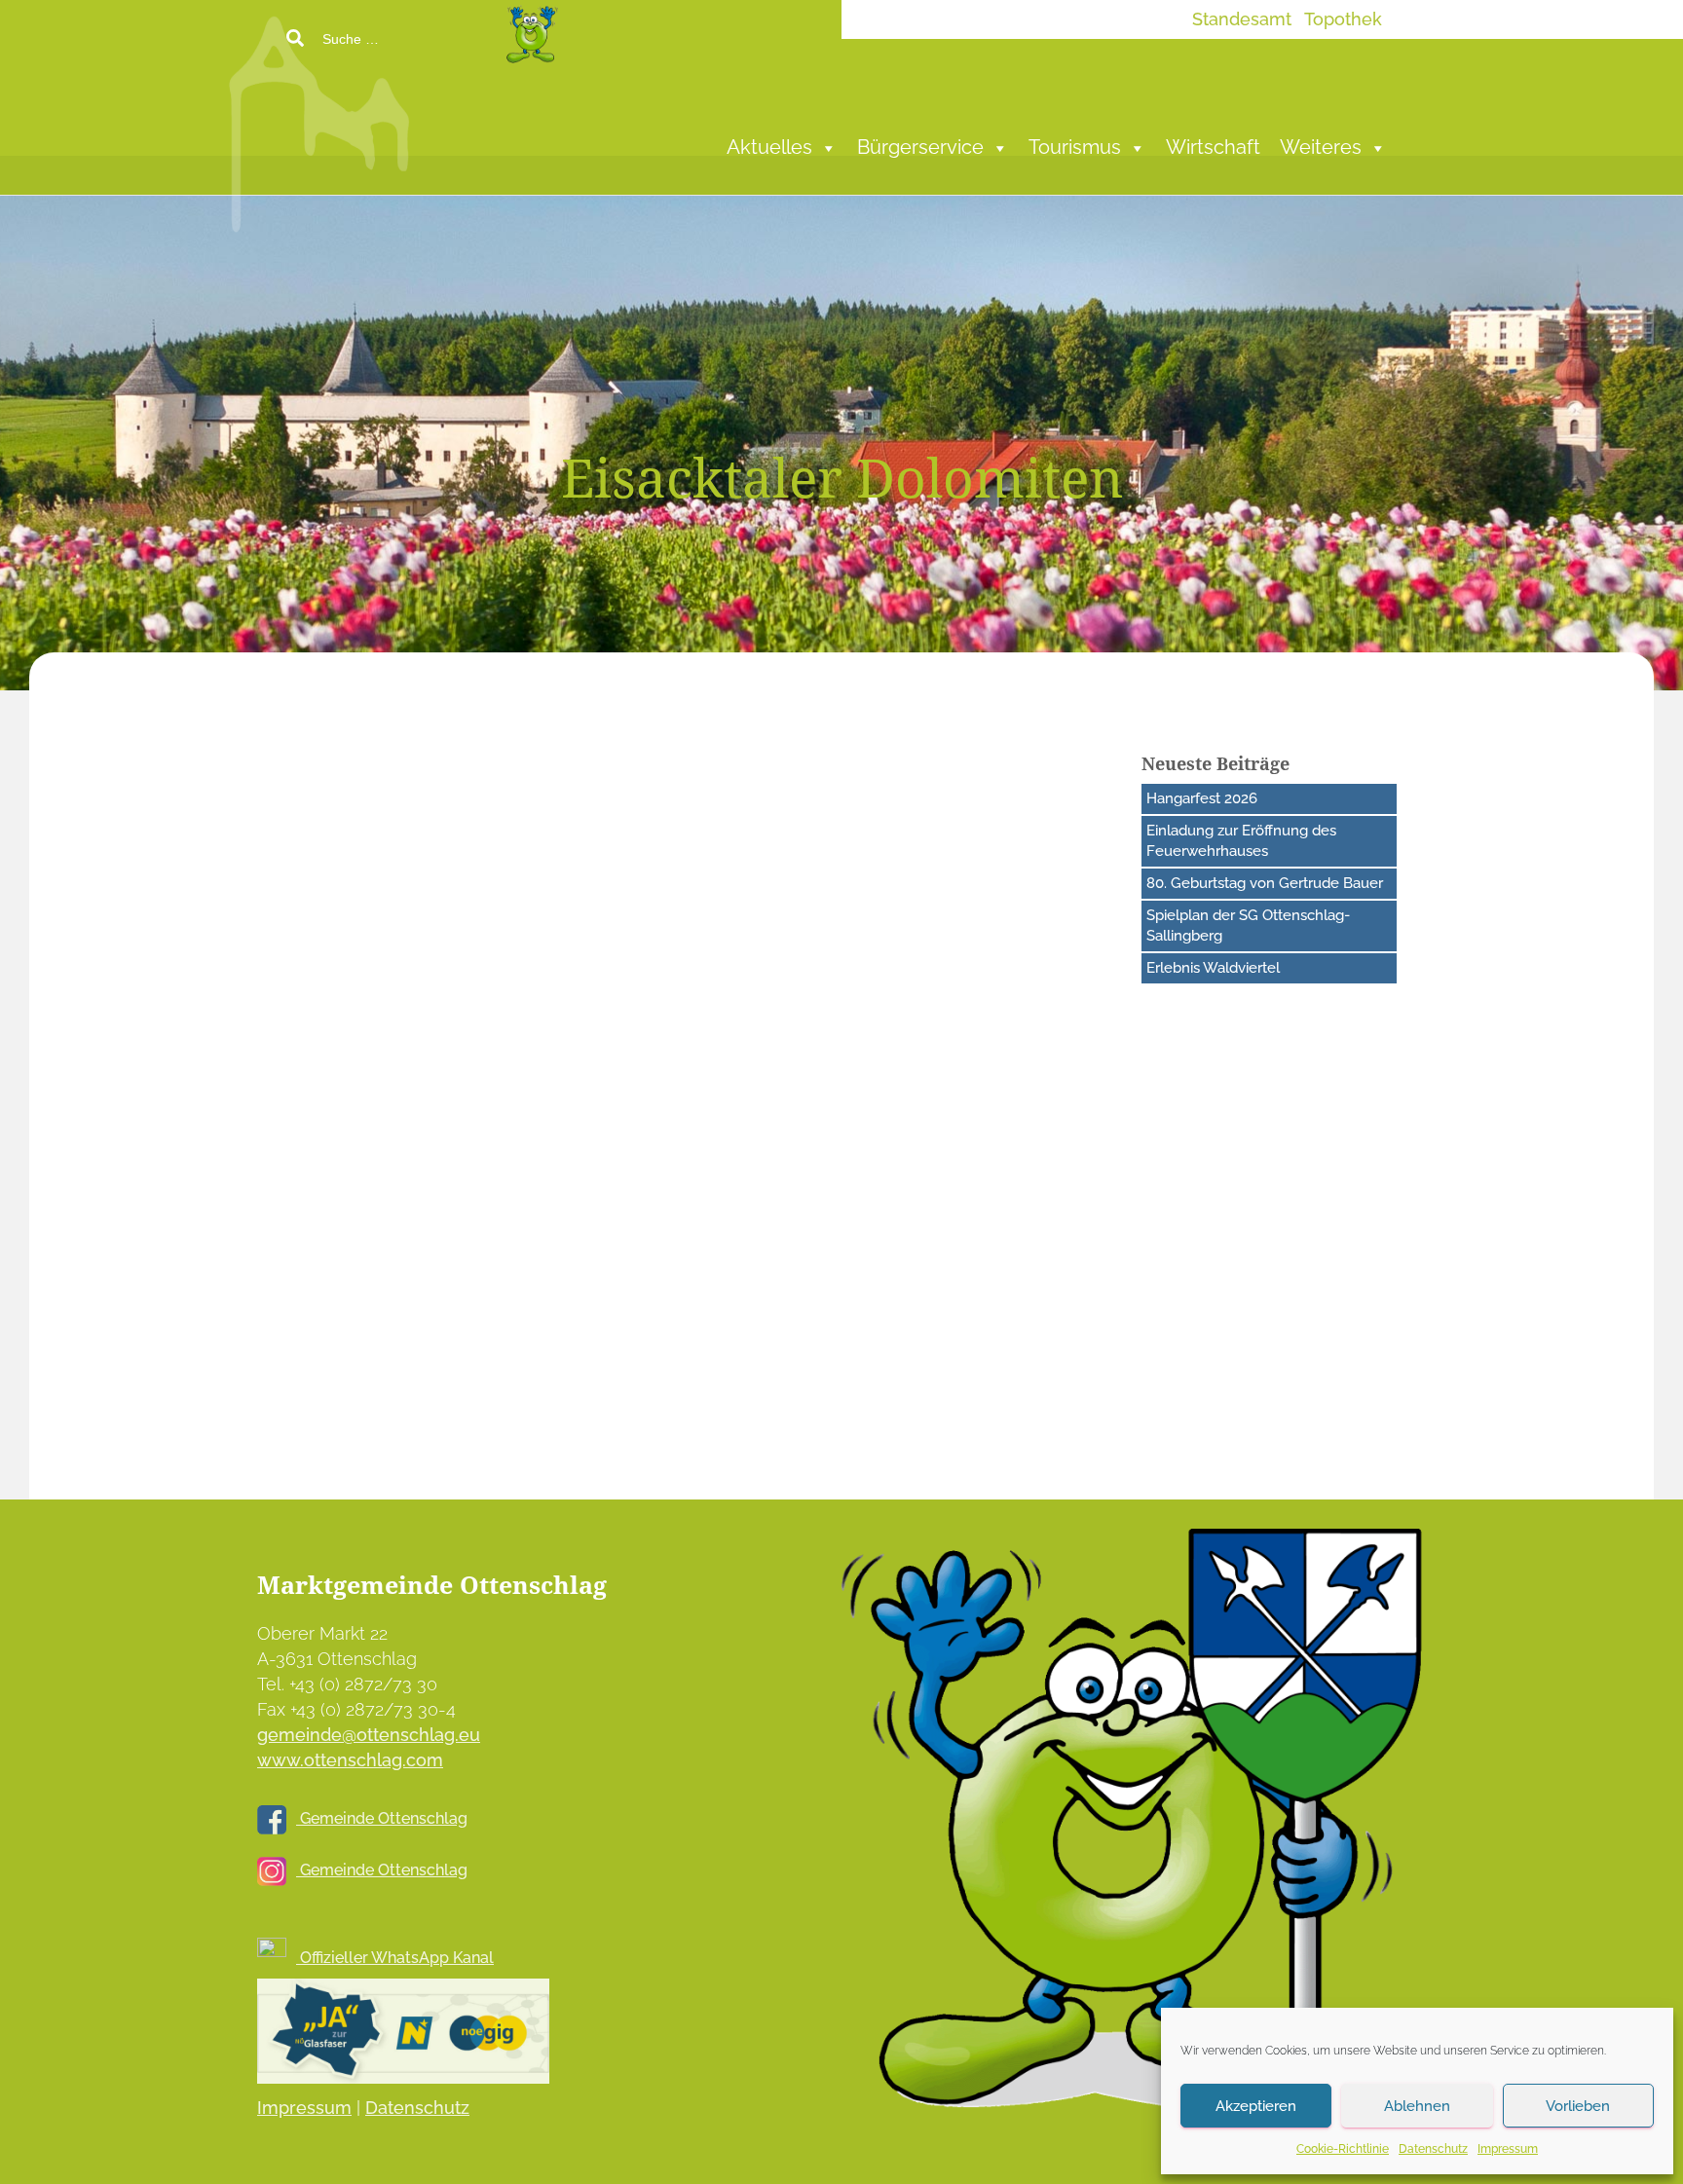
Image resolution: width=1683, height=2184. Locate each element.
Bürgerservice (920, 148)
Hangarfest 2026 (1202, 798)
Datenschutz (1433, 2149)
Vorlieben (1578, 2106)
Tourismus (1075, 148)
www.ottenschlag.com (350, 1760)
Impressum (1508, 2149)
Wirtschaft (1213, 148)
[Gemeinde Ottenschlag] (466, 117)
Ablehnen (1417, 2106)
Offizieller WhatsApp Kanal (395, 1958)
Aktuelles (769, 148)
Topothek (1343, 19)
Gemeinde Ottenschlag (382, 1818)
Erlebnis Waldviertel (1213, 968)
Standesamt (1242, 19)
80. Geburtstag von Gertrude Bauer (1265, 883)
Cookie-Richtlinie (1343, 2149)
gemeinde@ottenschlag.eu (369, 1735)
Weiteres (1321, 148)
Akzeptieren (1256, 2106)
